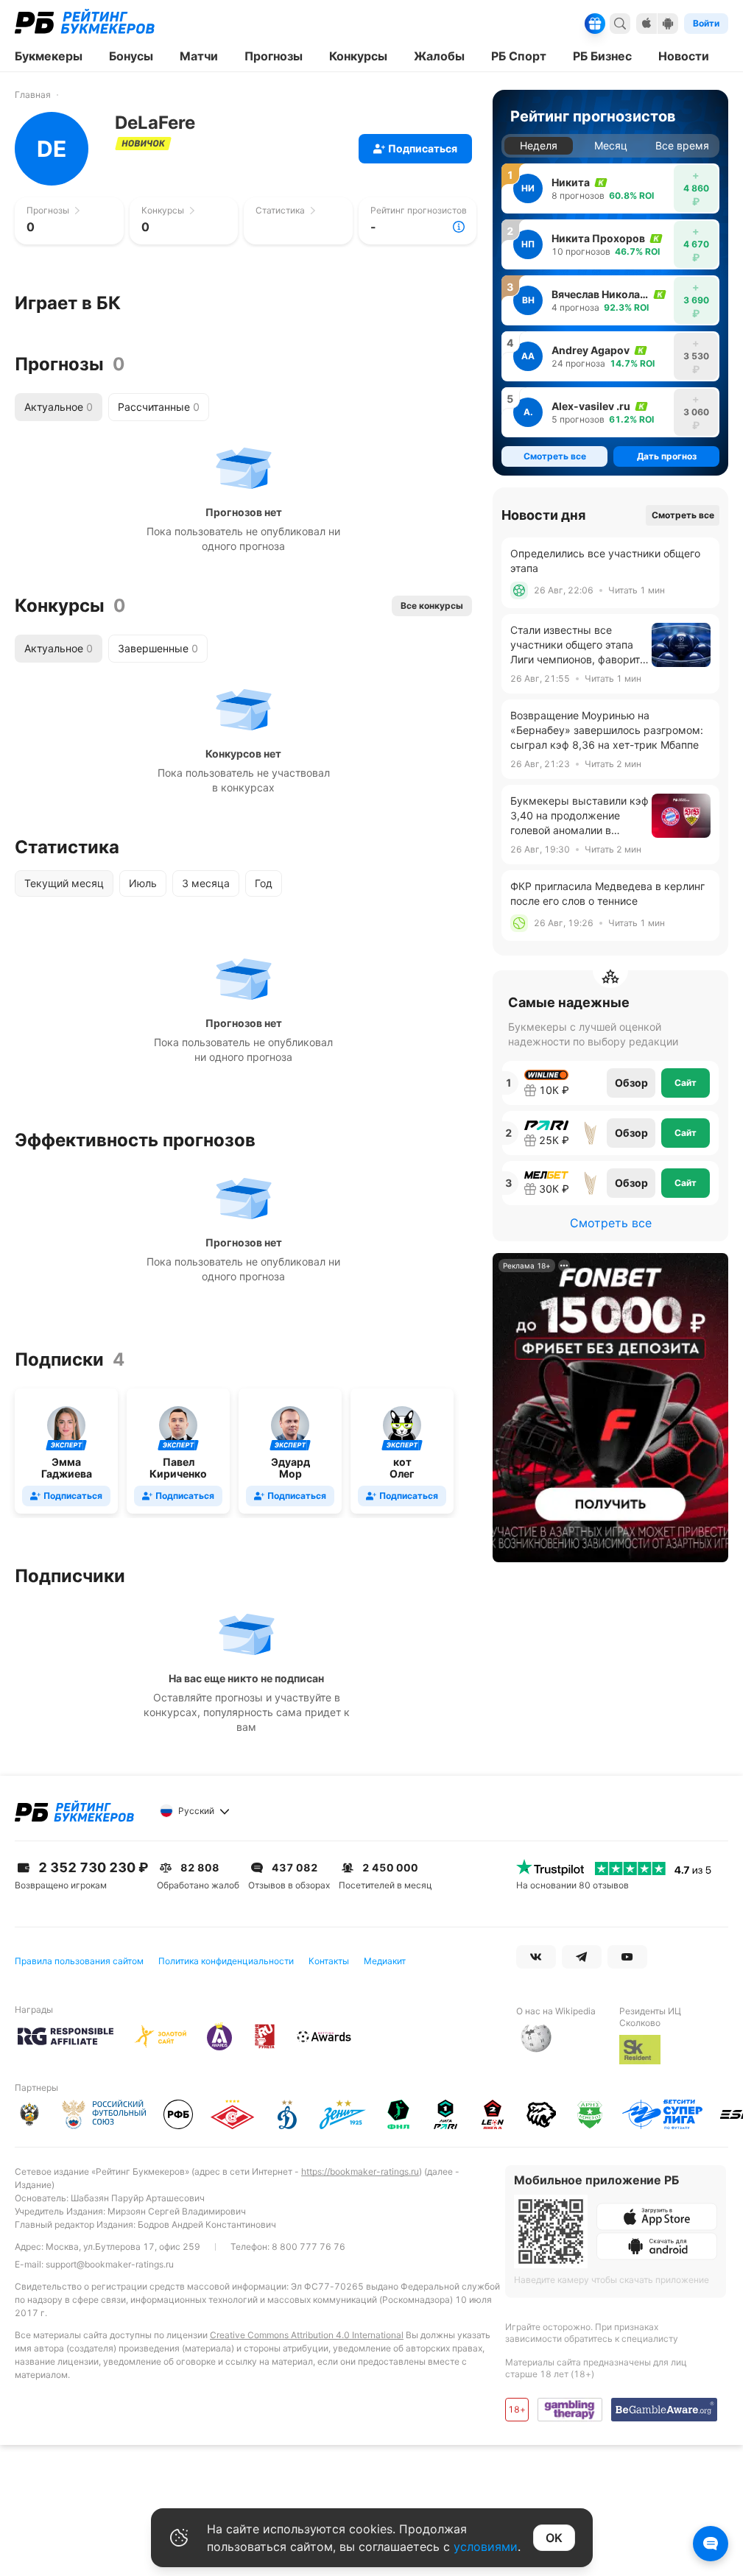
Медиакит (385, 1961)
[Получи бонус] (595, 24)
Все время (682, 145)
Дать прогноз (667, 456)
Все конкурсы (432, 606)
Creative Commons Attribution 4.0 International (307, 2335)
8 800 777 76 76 (309, 2247)
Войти (706, 23)
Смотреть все (683, 515)
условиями (486, 2547)
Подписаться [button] (423, 148)
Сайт (686, 1083)
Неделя (539, 145)
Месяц (611, 145)
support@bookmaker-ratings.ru (110, 2264)
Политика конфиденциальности (226, 1961)
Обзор (631, 1083)
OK (554, 2538)
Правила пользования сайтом (79, 1961)
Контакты (329, 1961)
